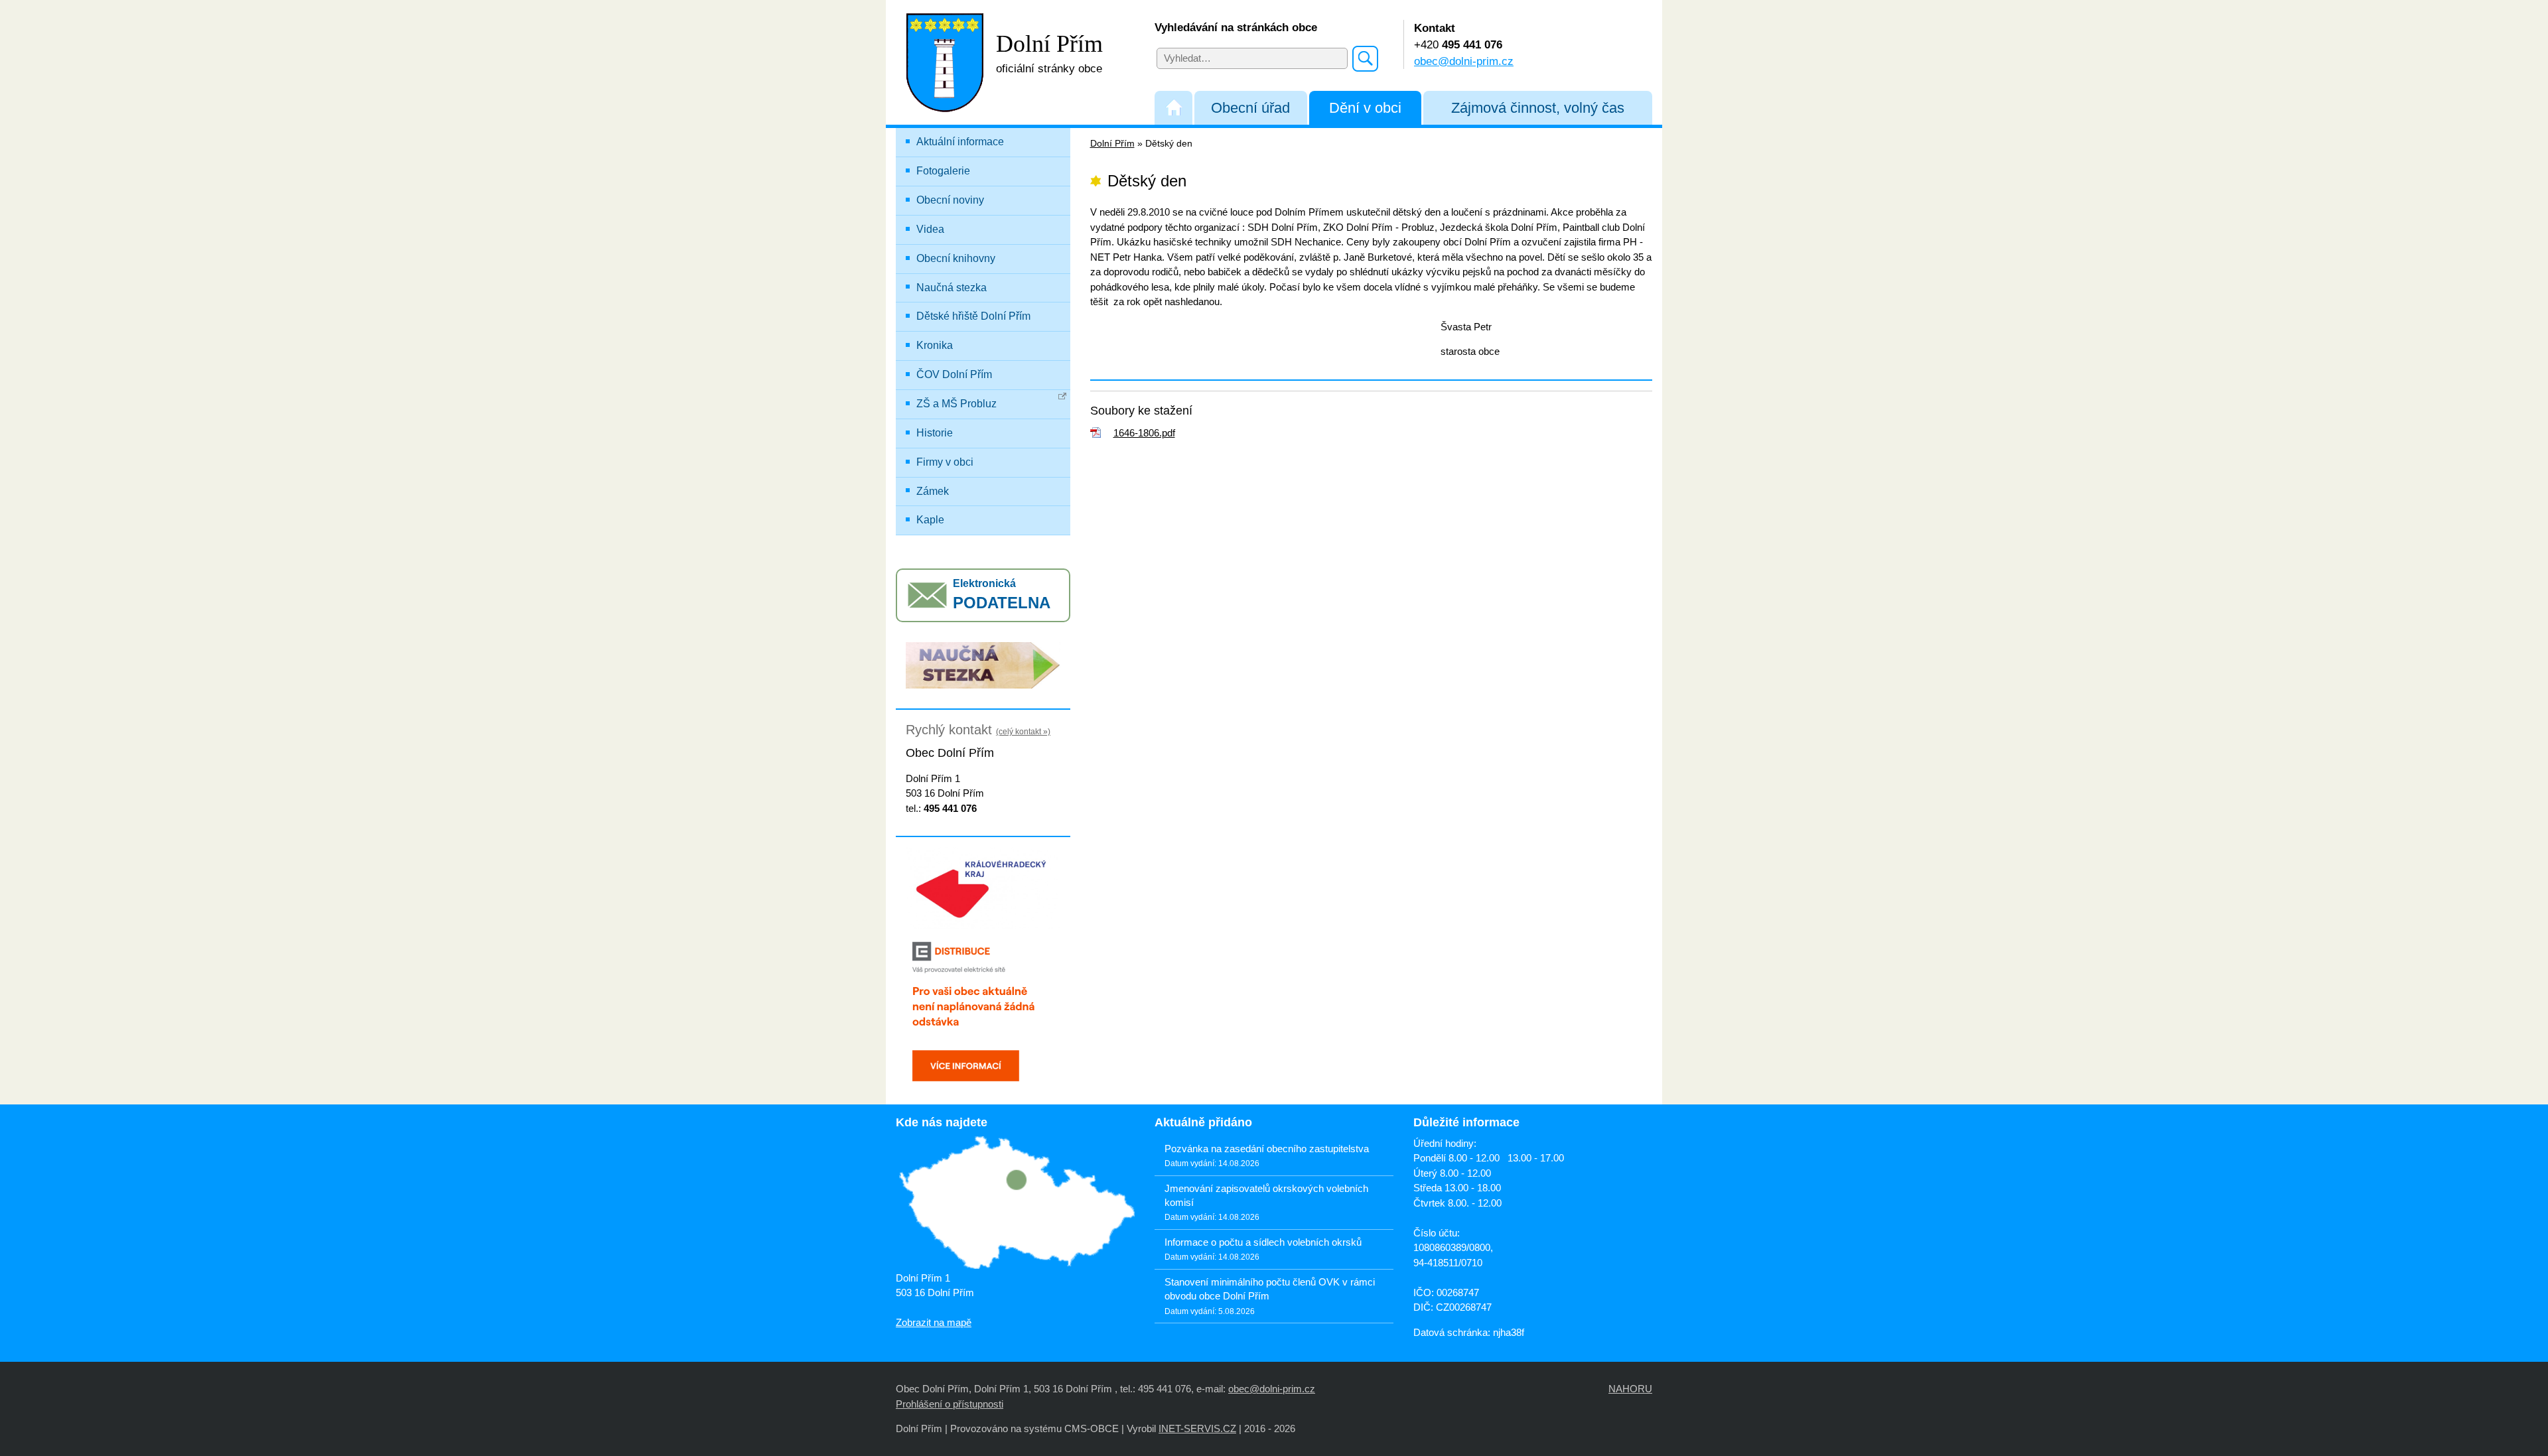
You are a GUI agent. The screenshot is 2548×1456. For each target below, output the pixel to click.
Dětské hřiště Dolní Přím (973, 316)
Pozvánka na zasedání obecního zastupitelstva (1267, 1149)
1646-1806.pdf (1144, 433)
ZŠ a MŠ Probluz (956, 404)
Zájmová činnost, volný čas (1538, 108)
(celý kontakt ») (1023, 732)
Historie (935, 433)
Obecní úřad (1250, 108)
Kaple (930, 520)
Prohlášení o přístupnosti (950, 1404)
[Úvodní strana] (1173, 108)
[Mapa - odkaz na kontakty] (1015, 1204)
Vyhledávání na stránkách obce (1236, 27)
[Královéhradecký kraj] (983, 887)
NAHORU (1630, 1389)
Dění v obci (1365, 108)
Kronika (935, 345)
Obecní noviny (950, 200)
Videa (930, 229)
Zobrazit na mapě (934, 1322)
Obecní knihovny (956, 258)
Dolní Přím (1112, 144)
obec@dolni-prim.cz (1464, 61)
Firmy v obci (945, 462)
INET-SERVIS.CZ (1197, 1428)
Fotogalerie (943, 171)
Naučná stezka (952, 288)
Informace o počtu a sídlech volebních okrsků (1263, 1242)
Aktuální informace (960, 142)
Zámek (933, 491)
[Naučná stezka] (983, 664)
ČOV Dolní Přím (954, 374)
